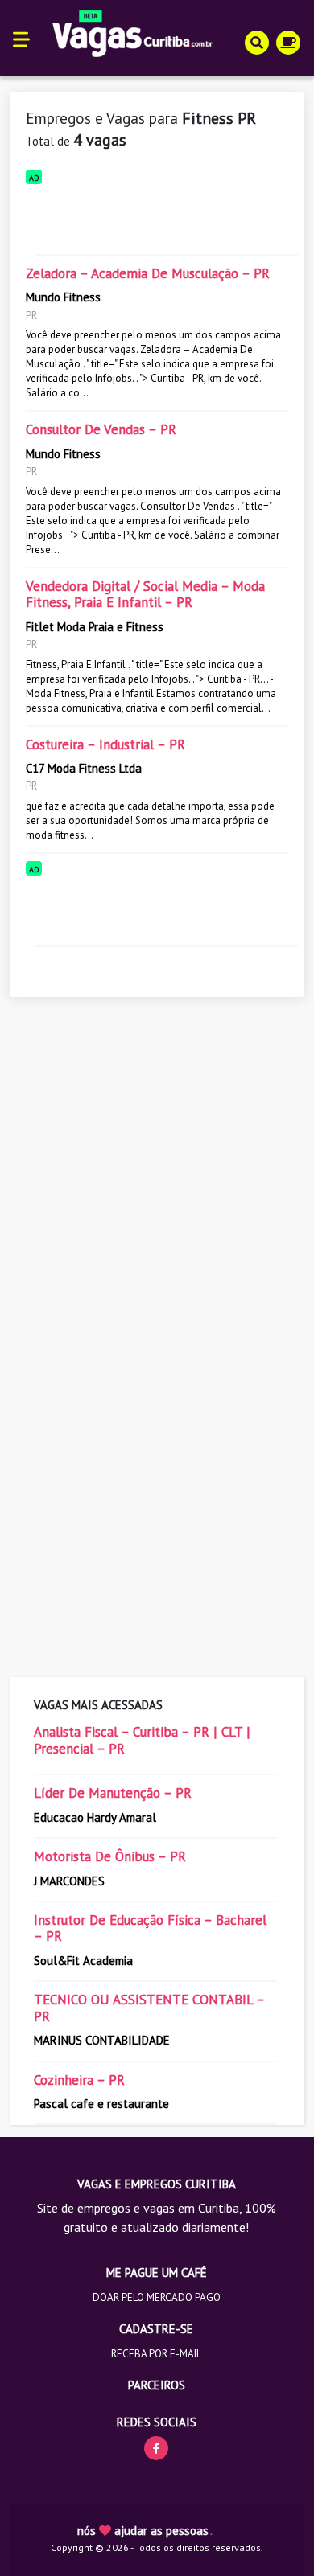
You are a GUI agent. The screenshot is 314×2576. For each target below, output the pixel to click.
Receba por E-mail (156, 2354)
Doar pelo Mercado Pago (157, 2297)
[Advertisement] (157, 216)
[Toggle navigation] (21, 38)
